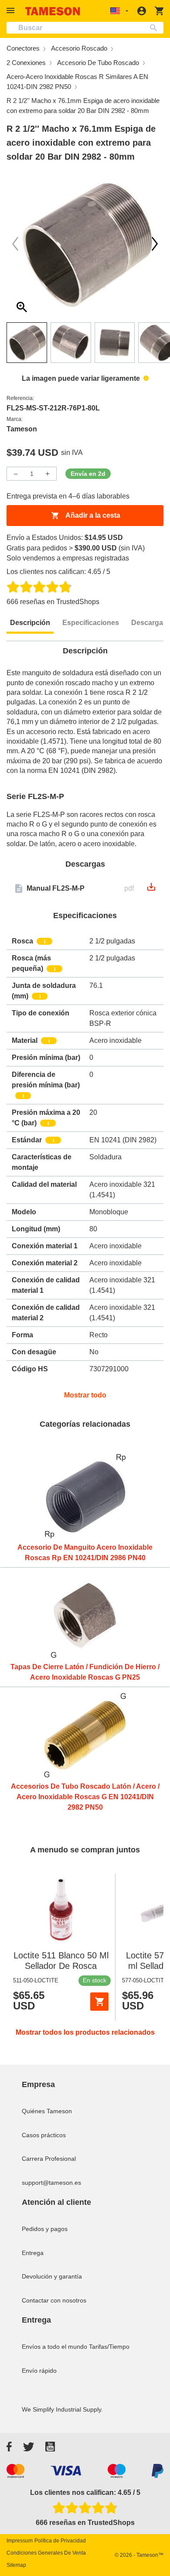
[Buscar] (155, 28)
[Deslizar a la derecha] (15, 244)
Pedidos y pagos (45, 2229)
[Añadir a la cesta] (99, 2002)
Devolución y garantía (52, 2276)
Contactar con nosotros (54, 2300)
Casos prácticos (44, 2135)
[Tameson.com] (53, 11)
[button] (12, 11)
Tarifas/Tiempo (109, 2347)
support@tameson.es (51, 2183)
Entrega (33, 2253)
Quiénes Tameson (47, 2111)
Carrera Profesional (49, 2159)
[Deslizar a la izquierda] (155, 244)
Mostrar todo (85, 1395)
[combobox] (85, 28)
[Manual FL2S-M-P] (151, 890)
